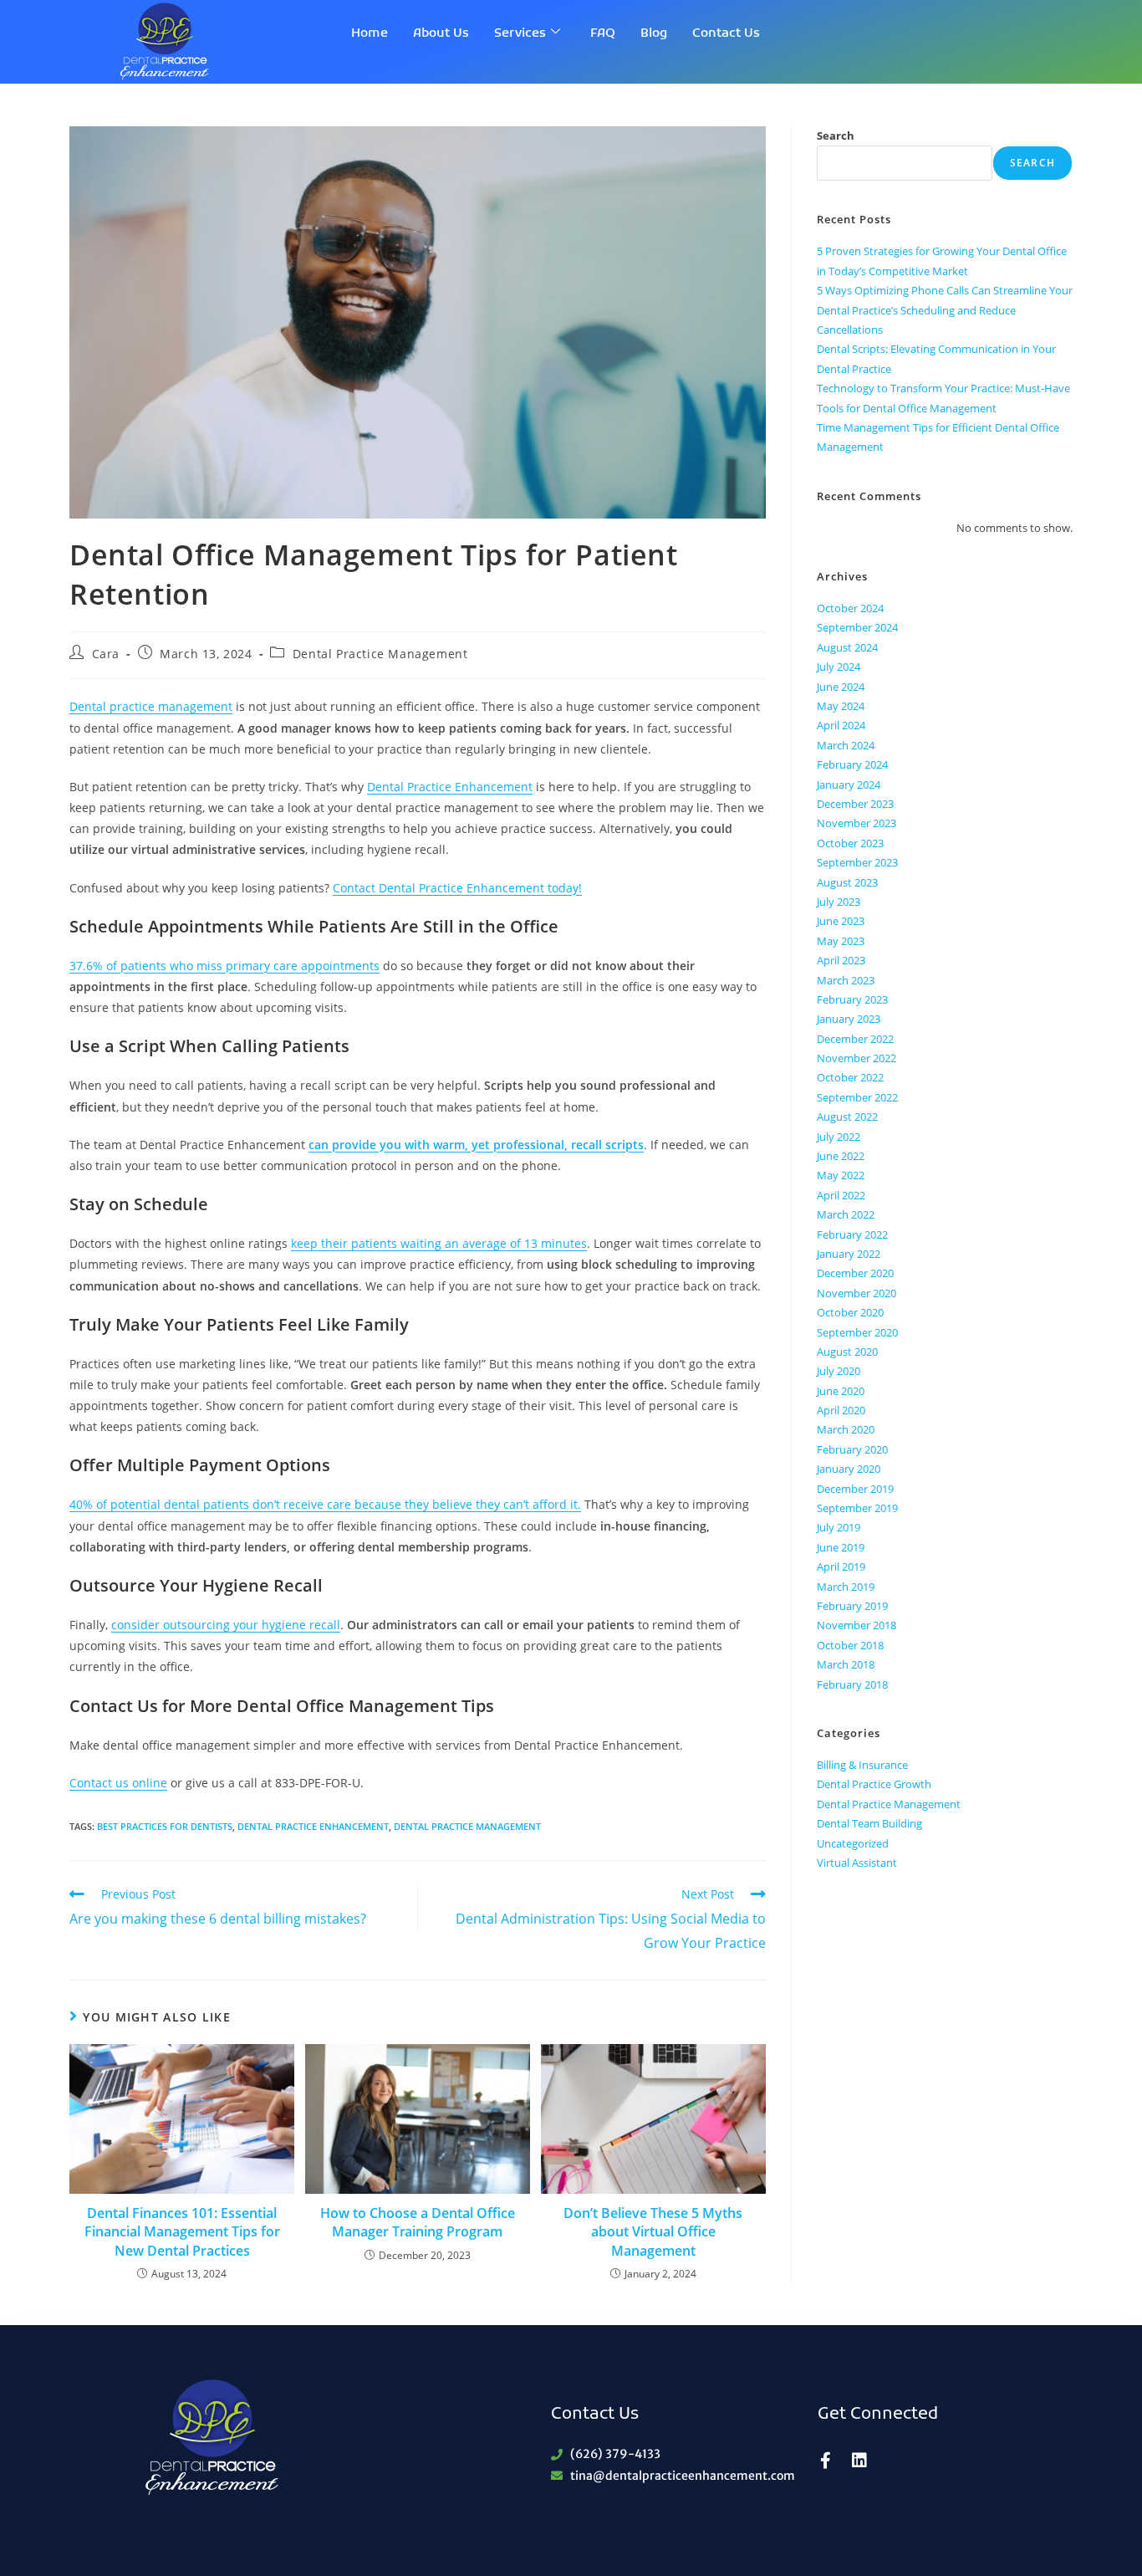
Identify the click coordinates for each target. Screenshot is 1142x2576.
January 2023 (849, 1019)
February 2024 (852, 764)
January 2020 (849, 1469)
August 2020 (847, 1352)
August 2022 (847, 1117)
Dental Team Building (869, 1823)
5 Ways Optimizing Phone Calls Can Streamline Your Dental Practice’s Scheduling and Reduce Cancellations (945, 310)
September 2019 (857, 1508)
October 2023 (850, 843)
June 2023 (841, 921)
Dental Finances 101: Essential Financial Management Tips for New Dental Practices (182, 2232)
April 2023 (841, 960)
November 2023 (856, 823)
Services (520, 33)
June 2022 (841, 1156)
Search (836, 135)
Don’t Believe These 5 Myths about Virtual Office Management (653, 2232)
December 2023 (855, 804)
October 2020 (850, 1312)
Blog (654, 33)
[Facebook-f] (826, 2461)
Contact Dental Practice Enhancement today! (457, 888)
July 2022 (839, 1137)
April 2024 (841, 725)
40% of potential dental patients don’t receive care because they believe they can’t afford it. (325, 1504)
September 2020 (857, 1332)
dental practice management (467, 1826)
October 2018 (850, 1645)
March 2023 (846, 980)
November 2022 (856, 1058)
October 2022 (850, 1077)
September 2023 (857, 862)
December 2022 (855, 1039)
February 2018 (852, 1684)
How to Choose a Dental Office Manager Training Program (418, 2222)
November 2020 (856, 1293)
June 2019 (841, 1547)
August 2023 (847, 882)
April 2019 (841, 1567)
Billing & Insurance (862, 1765)
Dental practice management (151, 706)
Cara (106, 654)
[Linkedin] (859, 2461)
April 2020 (841, 1410)
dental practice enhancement (313, 1826)
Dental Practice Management (380, 654)
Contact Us (726, 33)
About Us (441, 33)
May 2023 (841, 941)
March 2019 (846, 1587)
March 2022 (846, 1214)
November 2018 (856, 1625)
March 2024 (846, 745)
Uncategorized (853, 1843)
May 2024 (841, 706)
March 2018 (846, 1664)
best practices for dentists (165, 1826)
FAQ (603, 33)
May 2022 (841, 1175)
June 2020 (841, 1391)
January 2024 (849, 785)
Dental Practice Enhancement (450, 787)
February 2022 (852, 1234)
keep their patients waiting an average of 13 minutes (439, 1243)
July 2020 (839, 1371)
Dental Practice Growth (874, 1784)
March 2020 (846, 1429)
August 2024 (847, 647)
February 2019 (852, 1606)
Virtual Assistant (857, 1863)
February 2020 (852, 1449)
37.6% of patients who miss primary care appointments (224, 966)
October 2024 (850, 608)
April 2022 (841, 1195)
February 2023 (852, 999)
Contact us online (118, 1783)
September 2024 (857, 627)
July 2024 (839, 667)
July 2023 (839, 902)
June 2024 (841, 687)
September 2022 (857, 1097)
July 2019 (839, 1527)
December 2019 (855, 1489)
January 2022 (849, 1254)
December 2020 (855, 1273)
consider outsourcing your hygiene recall (226, 1625)
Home (370, 33)
